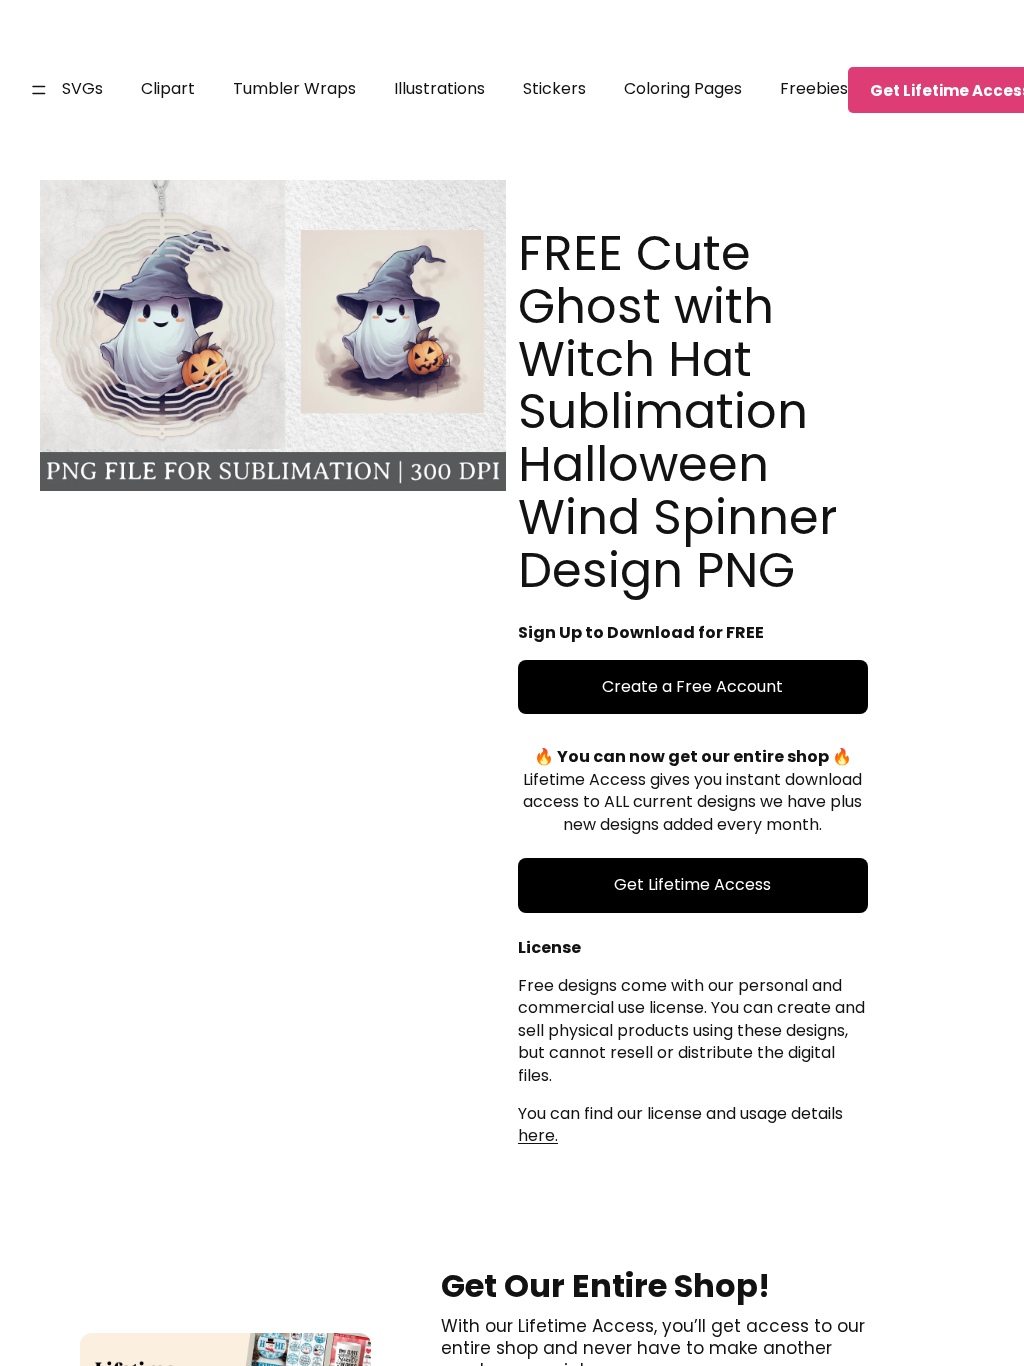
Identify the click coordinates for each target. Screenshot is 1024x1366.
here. (538, 1135)
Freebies (814, 88)
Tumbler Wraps (294, 88)
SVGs (82, 88)
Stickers (554, 88)
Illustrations (439, 88)
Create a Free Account (692, 686)
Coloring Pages (683, 88)
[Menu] (39, 90)
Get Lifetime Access (692, 884)
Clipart (168, 88)
